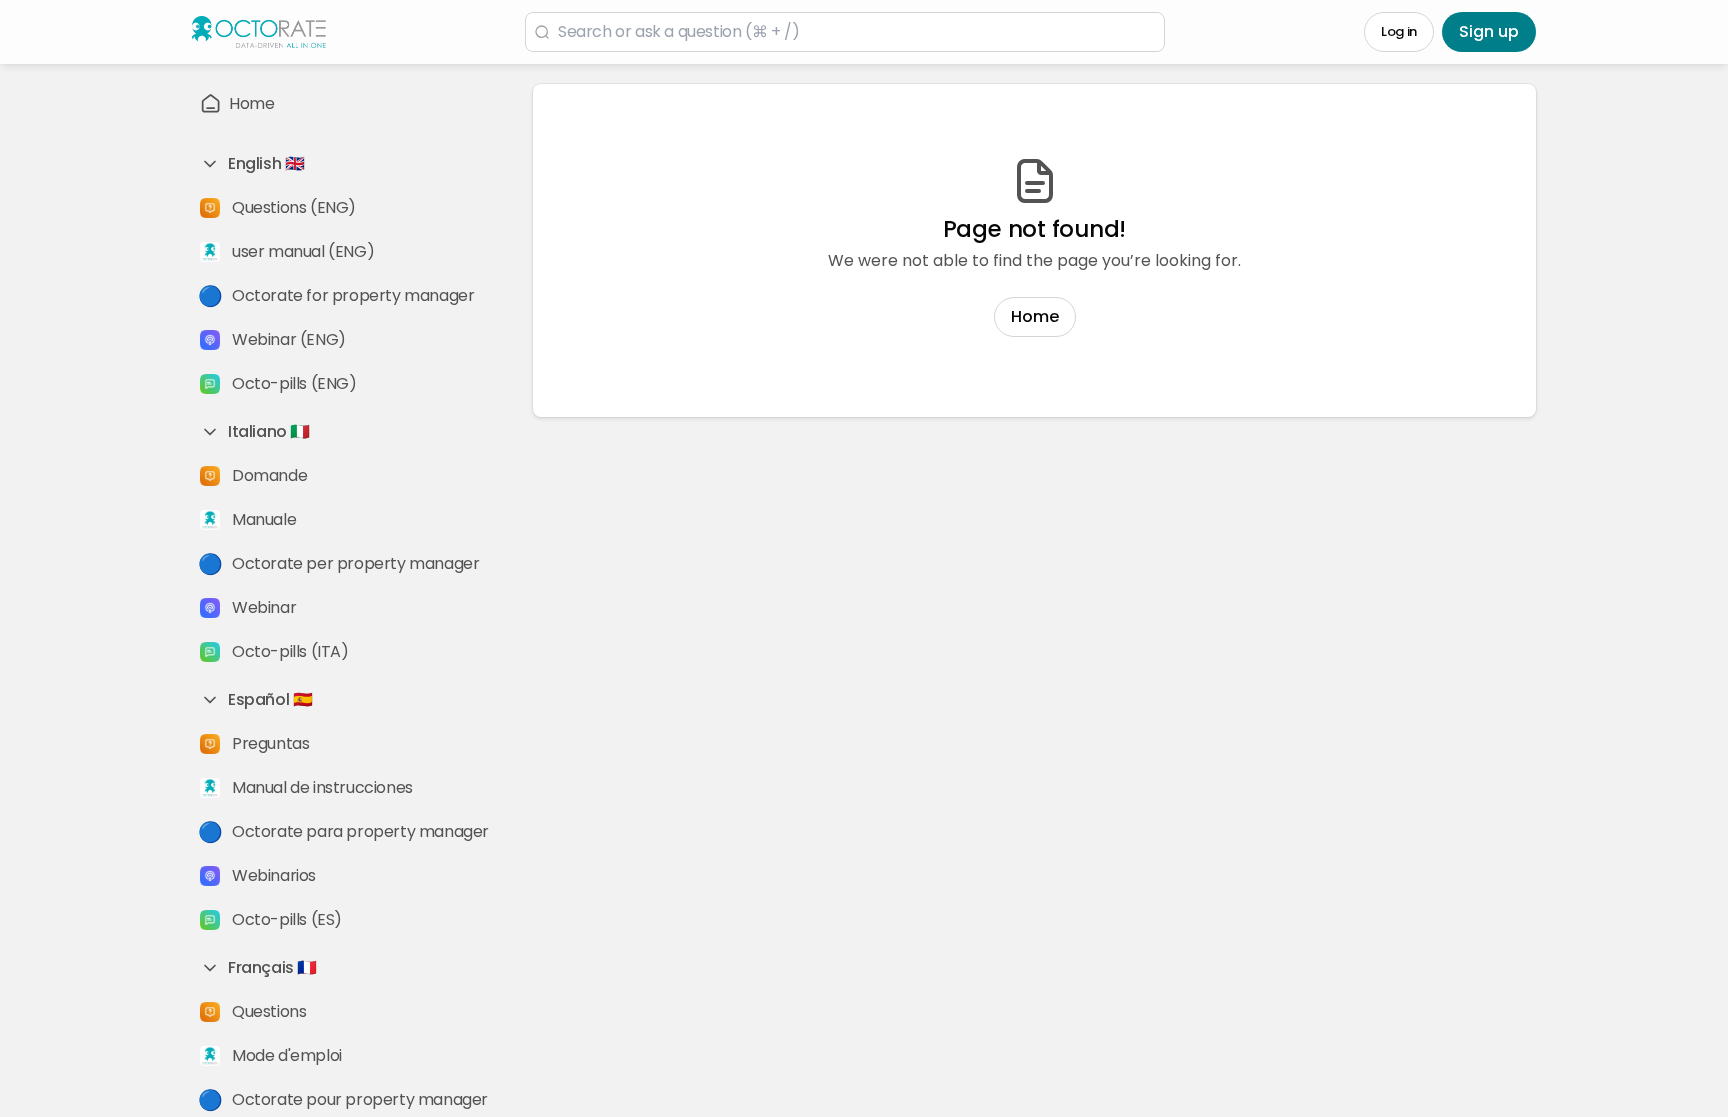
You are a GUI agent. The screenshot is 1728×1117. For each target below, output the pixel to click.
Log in (1399, 31)
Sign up (1489, 31)
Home (1035, 316)
